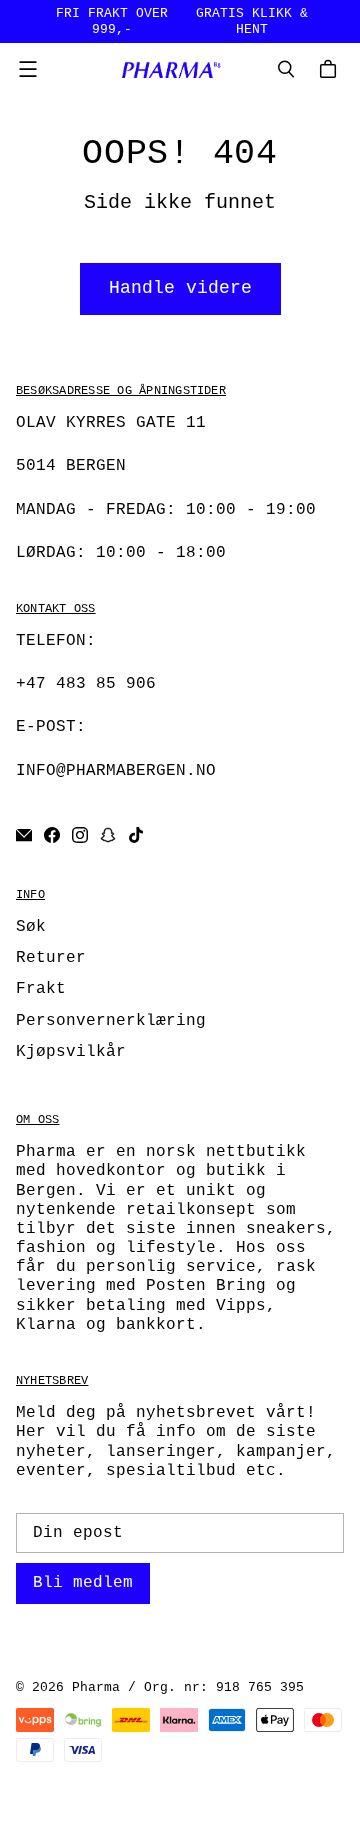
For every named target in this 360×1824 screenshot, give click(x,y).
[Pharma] (175, 69)
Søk (31, 927)
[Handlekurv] (331, 69)
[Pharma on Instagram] (80, 835)
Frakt (41, 989)
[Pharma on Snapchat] (108, 835)
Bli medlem (83, 1583)
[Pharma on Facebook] (52, 835)
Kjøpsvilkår (71, 1052)
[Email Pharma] (24, 835)
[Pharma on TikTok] (136, 835)
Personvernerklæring (111, 1021)
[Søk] (286, 69)
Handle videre (180, 288)
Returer (51, 958)
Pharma (96, 1687)
